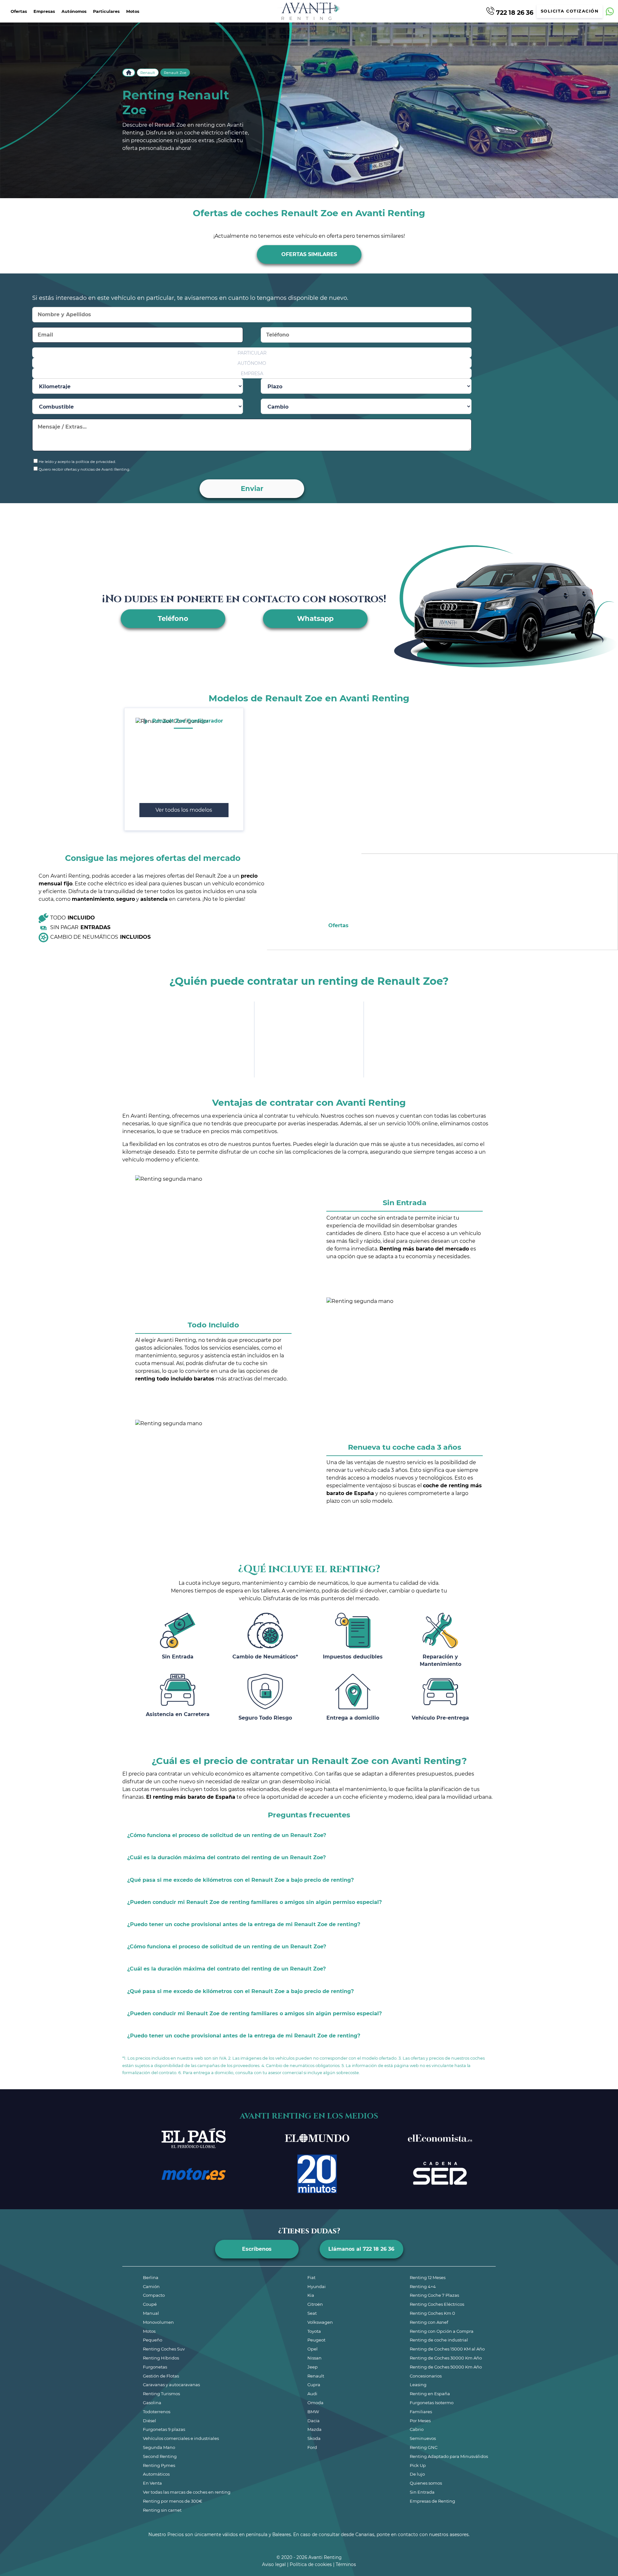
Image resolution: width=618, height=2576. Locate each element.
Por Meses (420, 2421)
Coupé (150, 2304)
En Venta (152, 2483)
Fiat (311, 2277)
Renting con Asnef (429, 2322)
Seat (312, 2313)
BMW (313, 2412)
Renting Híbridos (161, 2358)
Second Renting (160, 2456)
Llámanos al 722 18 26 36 (361, 2249)
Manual (151, 2313)
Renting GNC (424, 2447)
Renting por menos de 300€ (173, 2501)
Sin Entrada (422, 2492)
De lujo (417, 2474)
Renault (148, 73)
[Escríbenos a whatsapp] (610, 11)
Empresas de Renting (432, 2501)
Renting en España (430, 2394)
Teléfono (173, 619)
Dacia (314, 2421)
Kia (311, 2295)
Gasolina (152, 2403)
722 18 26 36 (514, 12)
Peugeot (316, 2340)
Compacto (154, 2295)
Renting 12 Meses (428, 2277)
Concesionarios (426, 2376)
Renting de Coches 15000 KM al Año (447, 2349)
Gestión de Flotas (161, 2376)
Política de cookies (311, 2564)
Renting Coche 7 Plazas (434, 2295)
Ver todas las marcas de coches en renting (187, 2492)
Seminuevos (423, 2438)
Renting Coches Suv (164, 2349)
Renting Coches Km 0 (432, 2313)
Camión (151, 2286)
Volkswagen (320, 2322)
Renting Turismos (161, 2394)
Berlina (151, 2277)
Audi (312, 2394)
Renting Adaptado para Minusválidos (449, 2456)
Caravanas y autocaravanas (171, 2385)
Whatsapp (315, 619)
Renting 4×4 (423, 2286)
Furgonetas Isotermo (432, 2403)
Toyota (314, 2331)
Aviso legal (274, 2564)
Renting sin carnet (162, 2510)
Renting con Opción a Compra (442, 2331)
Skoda (314, 2438)
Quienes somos (426, 2483)
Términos (346, 2564)
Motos (133, 11)
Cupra (314, 2385)
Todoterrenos (157, 2412)
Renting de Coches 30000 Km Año (446, 2358)
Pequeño (153, 2340)
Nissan (314, 2358)
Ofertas (19, 11)
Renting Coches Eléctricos (437, 2304)
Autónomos (74, 11)
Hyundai (317, 2286)
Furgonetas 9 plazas (164, 2429)
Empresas (44, 11)
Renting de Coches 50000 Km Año (446, 2367)
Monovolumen (158, 2322)
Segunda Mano (159, 2447)
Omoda (315, 2403)
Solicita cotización (570, 11)
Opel (313, 2349)
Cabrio (417, 2429)
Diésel (150, 2421)
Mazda (314, 2429)
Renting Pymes (159, 2465)
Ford (312, 2447)
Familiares (421, 2412)
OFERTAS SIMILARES (309, 254)
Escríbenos (257, 2249)
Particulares (106, 11)
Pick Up (418, 2465)
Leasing (418, 2385)
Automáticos (156, 2474)
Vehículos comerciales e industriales (181, 2438)
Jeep (313, 2367)
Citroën (315, 2304)
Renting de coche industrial (439, 2340)
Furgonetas (155, 2367)
